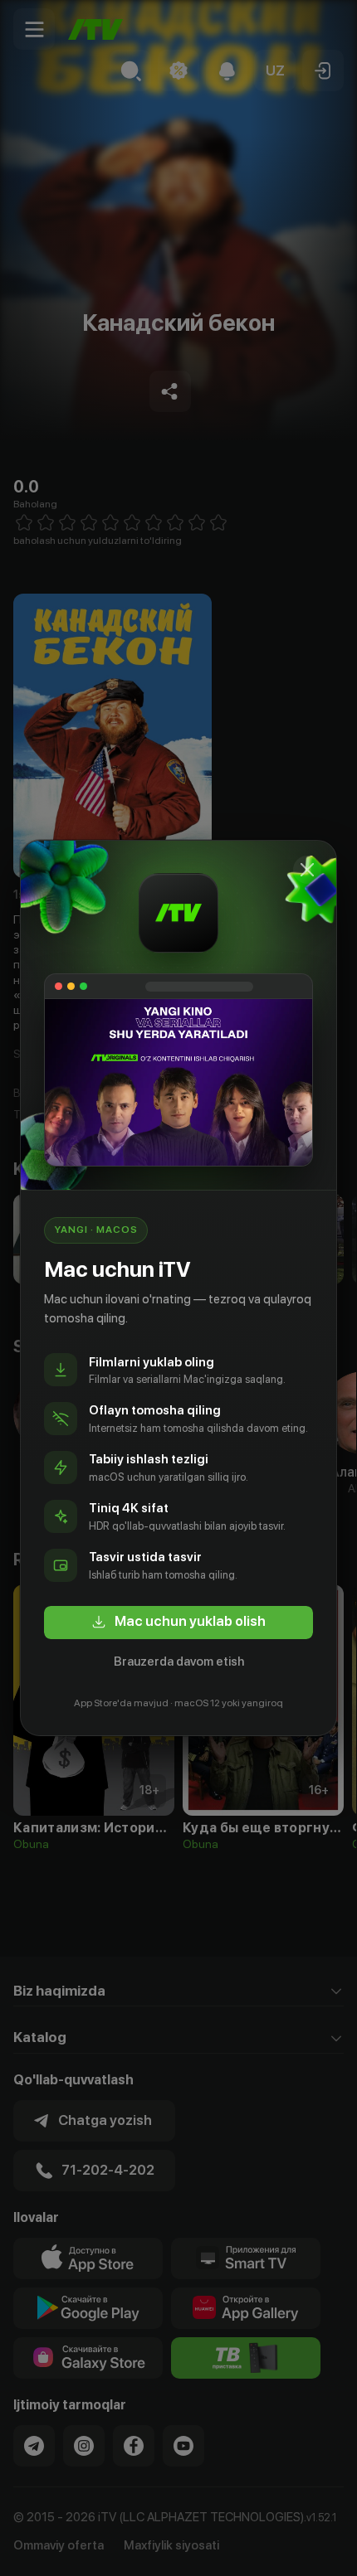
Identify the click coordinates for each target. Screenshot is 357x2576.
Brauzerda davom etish (179, 1662)
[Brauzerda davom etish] (307, 870)
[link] (178, 1623)
